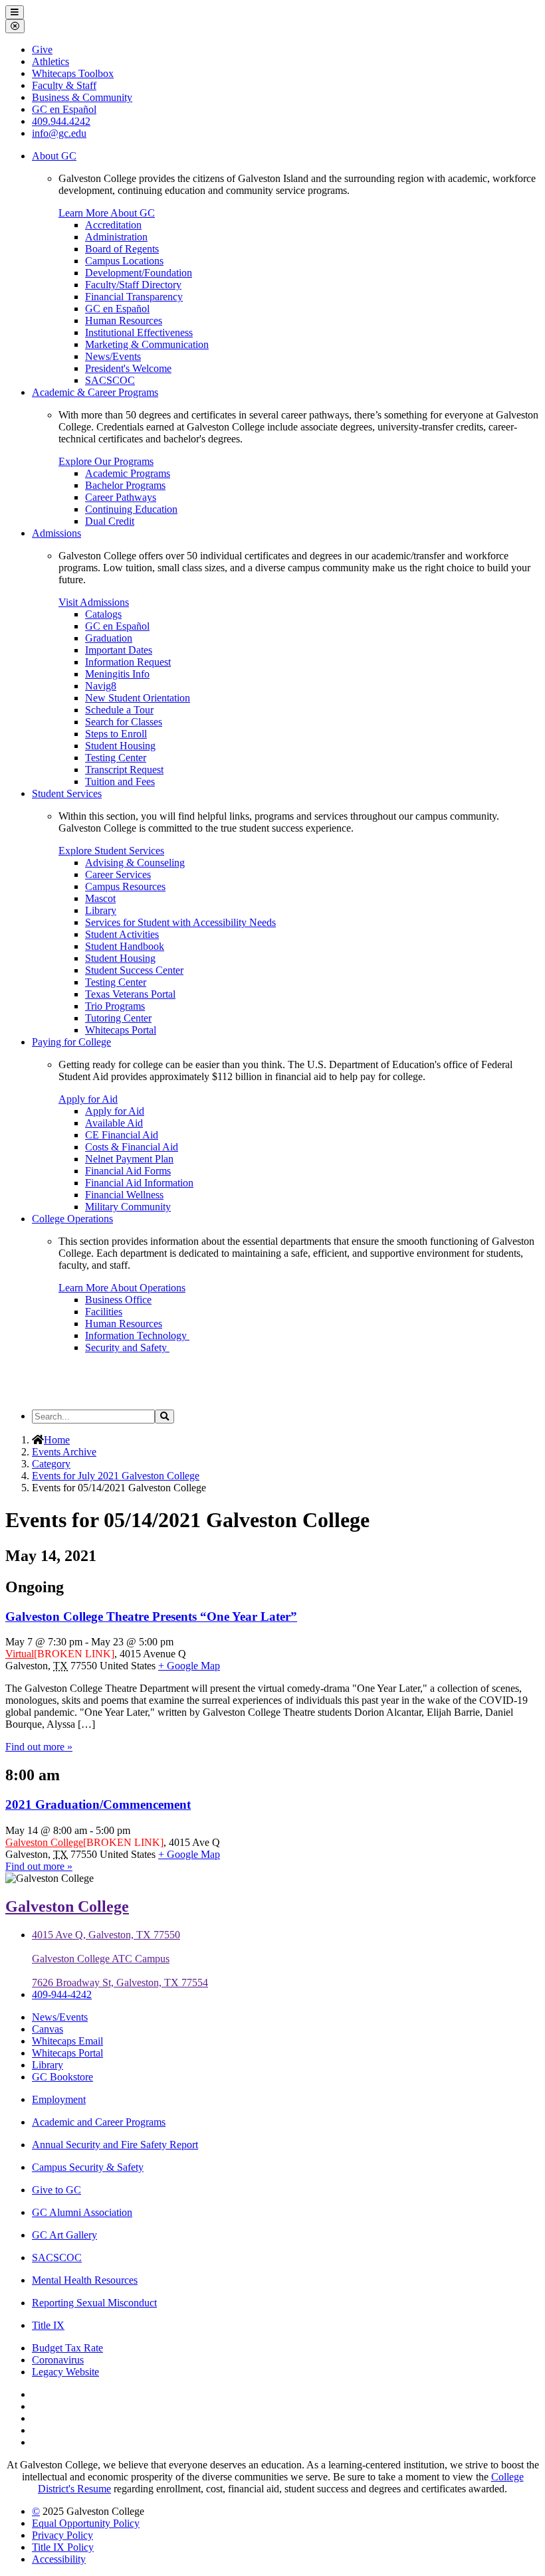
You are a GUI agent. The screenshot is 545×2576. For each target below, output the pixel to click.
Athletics (51, 61)
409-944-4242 (62, 1994)
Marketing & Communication (147, 344)
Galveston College (44, 1842)
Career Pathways (121, 497)
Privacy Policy (62, 2535)
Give (42, 49)
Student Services (67, 793)
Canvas (48, 2029)
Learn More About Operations (122, 1288)
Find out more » (39, 1747)
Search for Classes (124, 722)
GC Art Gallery (64, 2235)
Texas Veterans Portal (130, 994)
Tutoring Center (118, 1018)
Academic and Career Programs (99, 2122)
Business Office (118, 1300)
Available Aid (114, 1123)
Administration (116, 237)
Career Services (118, 874)
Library (101, 910)
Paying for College (71, 1042)
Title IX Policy (63, 2547)
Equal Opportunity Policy (86, 2523)
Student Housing (120, 746)
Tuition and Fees (120, 782)
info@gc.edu (59, 133)
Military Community (128, 1207)
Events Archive (64, 1452)
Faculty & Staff (64, 85)
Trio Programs (115, 1006)
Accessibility (59, 2559)
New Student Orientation (138, 698)
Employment (59, 2099)
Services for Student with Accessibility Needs (180, 922)
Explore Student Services (111, 851)
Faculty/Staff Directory (133, 285)
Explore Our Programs (106, 461)
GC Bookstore (62, 2077)
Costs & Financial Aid (132, 1147)
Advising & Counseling (135, 863)
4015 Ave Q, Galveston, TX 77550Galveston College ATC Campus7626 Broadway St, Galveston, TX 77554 (120, 1959)
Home (57, 1440)
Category (51, 1464)
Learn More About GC (107, 213)
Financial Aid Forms (128, 1171)
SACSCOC (110, 380)
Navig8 (101, 686)
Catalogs (103, 614)
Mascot (100, 898)
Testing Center (116, 758)
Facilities (104, 1312)
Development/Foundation (139, 273)
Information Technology (137, 1335)
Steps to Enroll (116, 734)
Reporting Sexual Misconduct (94, 2303)
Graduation (109, 638)
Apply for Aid (88, 1099)
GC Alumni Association (82, 2212)
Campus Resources (125, 886)
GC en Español (117, 309)
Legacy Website (65, 2372)
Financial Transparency (134, 297)
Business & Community (82, 97)
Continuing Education (131, 509)
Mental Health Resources (85, 2280)
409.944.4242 (61, 121)
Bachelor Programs (125, 485)
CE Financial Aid (122, 1135)
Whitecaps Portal (121, 1030)
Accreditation (113, 225)
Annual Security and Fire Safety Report (115, 2145)
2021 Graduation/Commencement (98, 1804)
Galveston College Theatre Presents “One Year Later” (151, 1616)
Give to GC (56, 2190)
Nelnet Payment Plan (129, 1159)
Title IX (48, 2325)
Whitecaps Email (67, 2041)
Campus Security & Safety (88, 2167)
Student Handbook (125, 946)
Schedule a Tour (119, 710)
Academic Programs (128, 473)
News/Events (113, 356)
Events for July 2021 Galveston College (116, 1476)
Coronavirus (58, 2360)
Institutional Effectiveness (139, 332)
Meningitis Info (117, 674)
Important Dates (119, 650)
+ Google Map (189, 1666)
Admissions (56, 533)
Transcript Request (124, 770)
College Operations (72, 1219)
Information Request (128, 662)
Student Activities (122, 934)
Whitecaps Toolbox (73, 73)
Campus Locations (124, 261)
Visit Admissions (94, 602)
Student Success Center (134, 970)
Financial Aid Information (139, 1183)
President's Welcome (128, 368)
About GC (54, 156)
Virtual (20, 1654)
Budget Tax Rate (67, 2348)
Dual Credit (110, 521)
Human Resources (124, 321)
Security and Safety (127, 1347)
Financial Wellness (124, 1195)
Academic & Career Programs (95, 392)
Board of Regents (122, 249)
